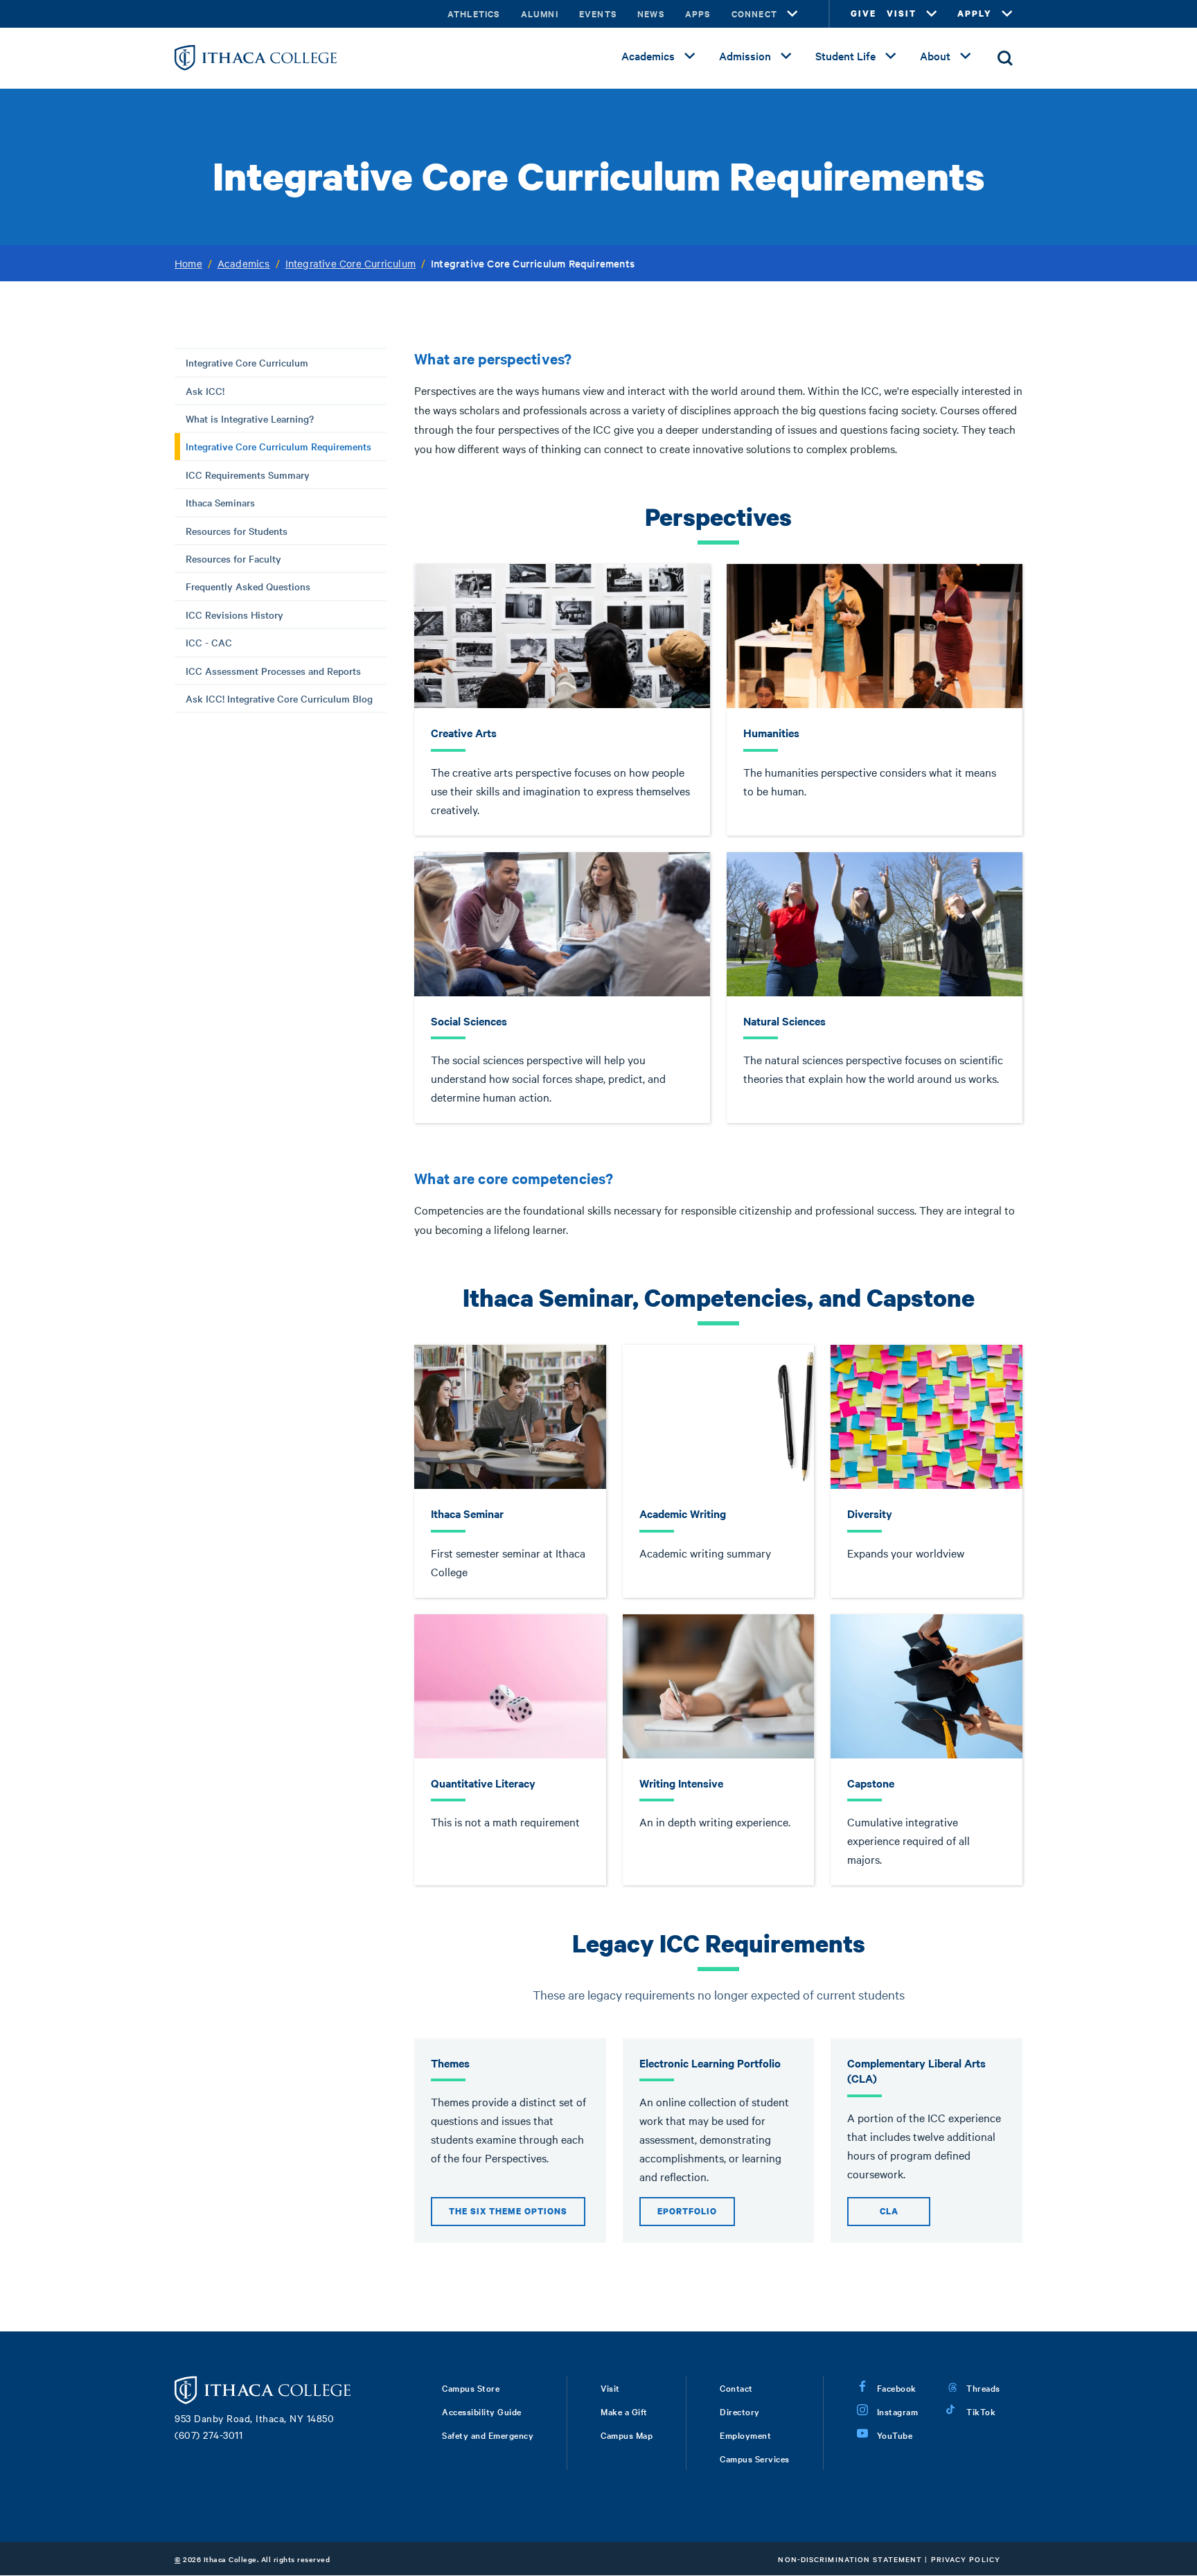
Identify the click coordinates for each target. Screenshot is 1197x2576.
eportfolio (687, 2211)
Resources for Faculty (233, 558)
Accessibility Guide (482, 2411)
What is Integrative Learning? (250, 418)
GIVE (863, 14)
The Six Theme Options (508, 2211)
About (935, 55)
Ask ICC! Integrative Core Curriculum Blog (279, 698)
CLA (889, 2211)
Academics (648, 55)
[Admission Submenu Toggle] (786, 56)
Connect (754, 14)
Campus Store (471, 2388)
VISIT (902, 14)
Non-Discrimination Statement (850, 2559)
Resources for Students (237, 531)
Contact (736, 2388)
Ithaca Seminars (220, 502)
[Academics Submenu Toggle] (690, 56)
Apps (698, 14)
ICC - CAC (209, 642)
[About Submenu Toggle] (966, 56)
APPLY (975, 14)
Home (188, 263)
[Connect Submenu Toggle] (792, 14)
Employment (745, 2435)
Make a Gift (624, 2411)
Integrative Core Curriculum (351, 263)
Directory (740, 2411)
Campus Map (627, 2435)
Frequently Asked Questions (248, 586)
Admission (745, 55)
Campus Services (755, 2458)
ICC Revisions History (234, 615)
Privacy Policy (966, 2559)
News (651, 14)
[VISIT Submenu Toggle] (932, 14)
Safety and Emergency (488, 2435)
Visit (610, 2388)
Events (598, 14)
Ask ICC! (205, 391)
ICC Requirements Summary (248, 475)
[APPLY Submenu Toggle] (1007, 14)
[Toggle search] (1005, 58)
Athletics (474, 14)
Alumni (540, 14)
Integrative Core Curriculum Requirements (278, 446)
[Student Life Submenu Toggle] (891, 56)
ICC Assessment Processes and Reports (273, 671)
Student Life (845, 55)
